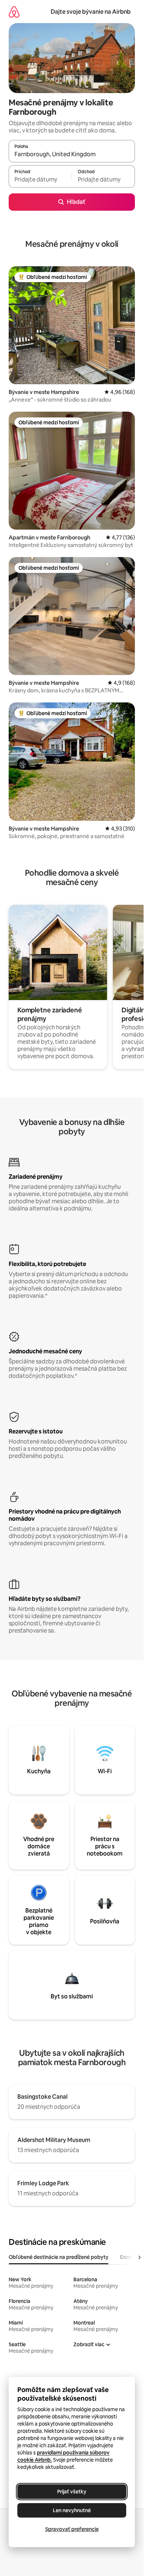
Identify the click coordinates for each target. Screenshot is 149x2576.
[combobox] (72, 154)
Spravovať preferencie (72, 2529)
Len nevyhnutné (72, 2510)
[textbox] (40, 180)
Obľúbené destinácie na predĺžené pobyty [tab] (59, 2257)
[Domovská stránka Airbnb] (14, 12)
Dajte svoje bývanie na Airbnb (91, 12)
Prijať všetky (72, 2492)
